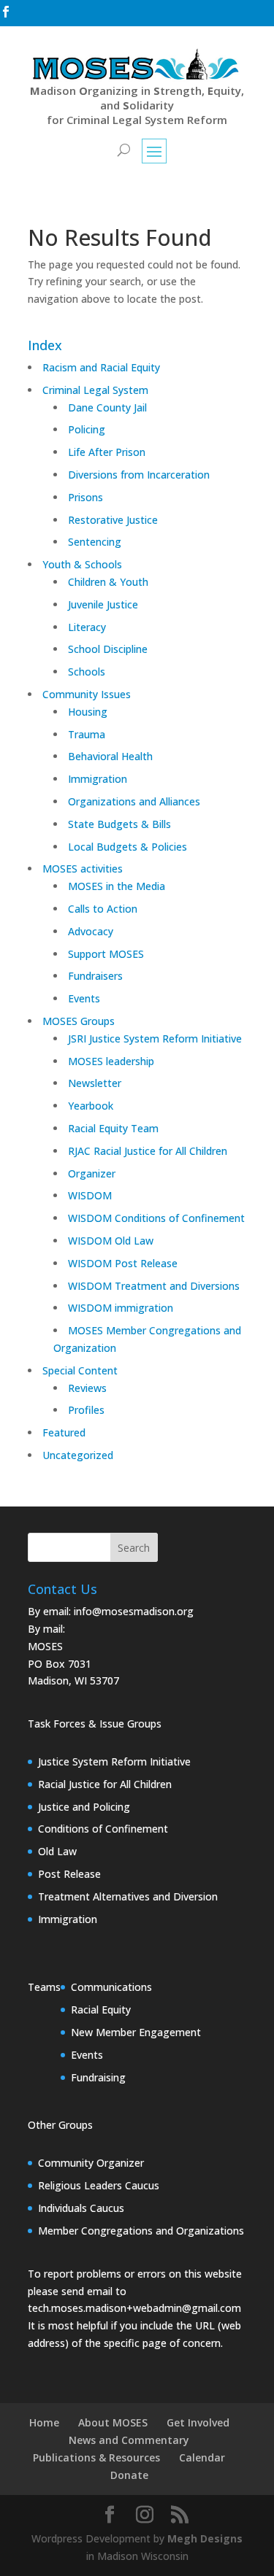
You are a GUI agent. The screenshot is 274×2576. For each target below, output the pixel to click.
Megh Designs (205, 2538)
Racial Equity (101, 2010)
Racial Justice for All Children (105, 1784)
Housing (88, 712)
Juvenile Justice (103, 604)
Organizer (92, 1173)
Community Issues (87, 694)
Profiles (86, 1410)
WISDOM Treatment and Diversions (154, 1286)
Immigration (98, 779)
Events (84, 998)
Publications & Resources (96, 2457)
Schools (87, 672)
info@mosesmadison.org (134, 1611)
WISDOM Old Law (111, 1241)
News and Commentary (129, 2440)
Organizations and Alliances (134, 801)
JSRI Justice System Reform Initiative (155, 1038)
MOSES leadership (111, 1061)
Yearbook (91, 1106)
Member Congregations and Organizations (141, 2231)
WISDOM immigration (121, 1308)
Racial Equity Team (113, 1128)
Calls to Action (103, 909)
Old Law (57, 1851)
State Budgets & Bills (119, 824)
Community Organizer (91, 2163)
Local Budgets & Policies (128, 847)
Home (44, 2422)
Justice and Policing (84, 1807)
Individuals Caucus (81, 2208)
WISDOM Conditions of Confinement (156, 1218)
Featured (64, 1432)
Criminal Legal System (95, 390)
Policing (87, 429)
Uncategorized (78, 1455)
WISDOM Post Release (123, 1263)
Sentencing (95, 542)
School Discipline (108, 649)
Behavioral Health (110, 756)
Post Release (69, 1874)
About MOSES (113, 2422)
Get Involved (198, 2422)
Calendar (202, 2457)
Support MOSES (106, 954)
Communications (111, 1987)
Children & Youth (108, 582)
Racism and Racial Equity (101, 367)
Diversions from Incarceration (139, 475)
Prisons (85, 497)
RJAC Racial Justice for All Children (148, 1151)
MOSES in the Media (117, 886)
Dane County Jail (107, 407)
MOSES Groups (79, 1021)
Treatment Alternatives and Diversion (128, 1896)
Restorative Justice (113, 520)
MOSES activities (83, 869)
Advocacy (91, 931)
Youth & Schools (82, 564)
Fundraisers (95, 976)
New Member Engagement (136, 2032)
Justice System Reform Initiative (114, 1761)
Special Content (80, 1370)
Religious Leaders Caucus (99, 2185)
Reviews (87, 1388)
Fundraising (98, 2077)
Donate (129, 2475)
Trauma (87, 734)
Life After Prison (107, 452)
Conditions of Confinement (103, 1829)
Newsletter (95, 1083)
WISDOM (90, 1195)
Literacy (87, 627)
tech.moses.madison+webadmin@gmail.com (134, 2308)
